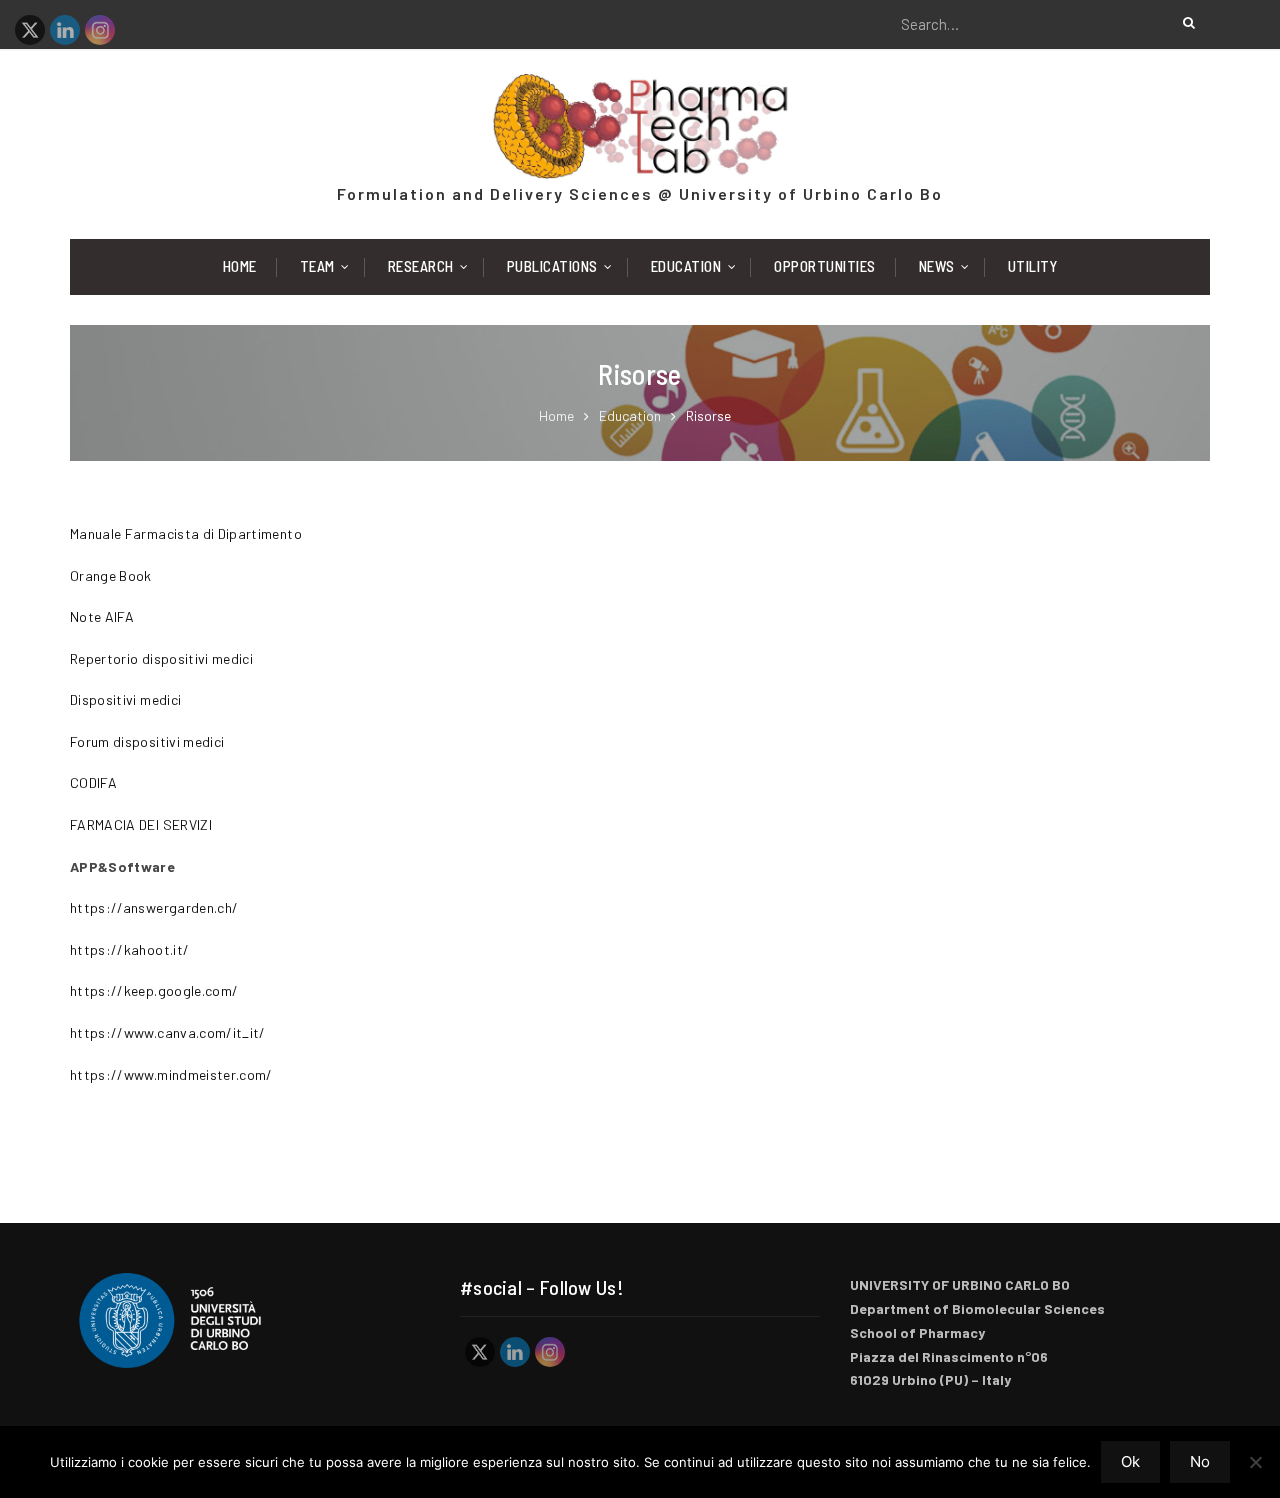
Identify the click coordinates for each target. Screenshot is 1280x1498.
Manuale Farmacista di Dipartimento (186, 533)
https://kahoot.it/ (129, 949)
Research (421, 266)
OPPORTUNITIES (825, 266)
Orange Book (111, 575)
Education (686, 266)
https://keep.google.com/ (154, 990)
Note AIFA (102, 616)
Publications (552, 266)
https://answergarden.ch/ (154, 907)
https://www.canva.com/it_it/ (168, 1032)
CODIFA (93, 782)
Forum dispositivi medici (147, 741)
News (937, 266)
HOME (240, 266)
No (1200, 1461)
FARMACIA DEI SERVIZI (141, 824)
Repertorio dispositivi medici (161, 658)
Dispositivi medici (125, 699)
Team (317, 266)
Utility (1033, 266)
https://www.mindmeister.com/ (171, 1074)
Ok (1130, 1461)
